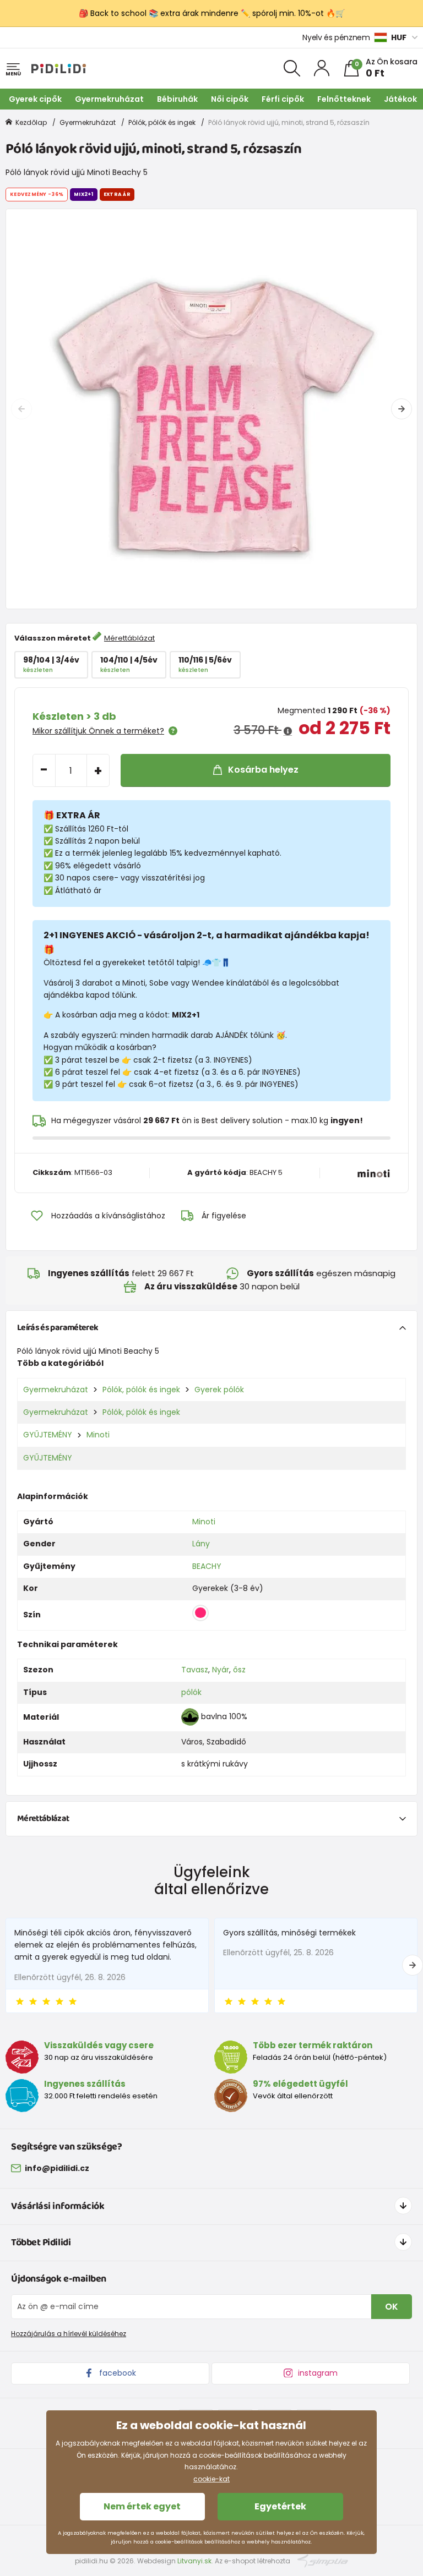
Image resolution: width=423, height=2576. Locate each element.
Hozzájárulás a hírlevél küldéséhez (69, 2334)
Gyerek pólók (219, 1390)
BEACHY (207, 1566)
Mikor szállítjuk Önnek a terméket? (98, 731)
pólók (191, 1692)
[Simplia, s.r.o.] (323, 2560)
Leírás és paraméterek (58, 1328)
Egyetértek (280, 2506)
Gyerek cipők (35, 99)
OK (392, 2307)
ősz (239, 1670)
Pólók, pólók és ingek (162, 122)
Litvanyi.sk (194, 2561)
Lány (201, 1544)
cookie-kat (211, 2479)
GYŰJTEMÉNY (48, 1435)
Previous (21, 409)
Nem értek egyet (142, 2506)
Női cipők (230, 99)
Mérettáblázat (129, 638)
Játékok (400, 99)
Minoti (98, 1435)
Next (402, 409)
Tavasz (195, 1670)
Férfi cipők (283, 99)
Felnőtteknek (344, 99)
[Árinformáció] (288, 731)
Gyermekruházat (109, 99)
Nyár (221, 1670)
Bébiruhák (177, 99)
